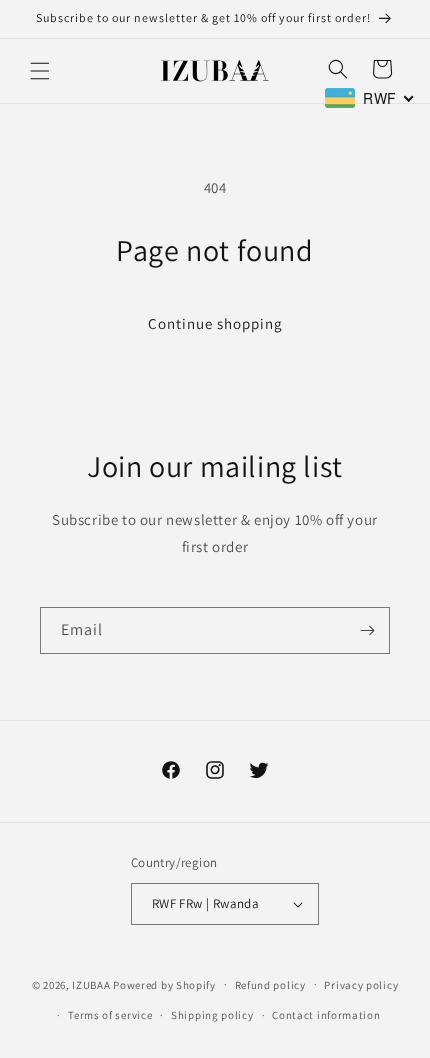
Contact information (326, 1015)
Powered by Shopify (164, 984)
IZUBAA (91, 984)
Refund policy (270, 985)
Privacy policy (361, 985)
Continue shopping (215, 323)
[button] (40, 71)
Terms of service (110, 1015)
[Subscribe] (367, 630)
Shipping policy (212, 1015)
